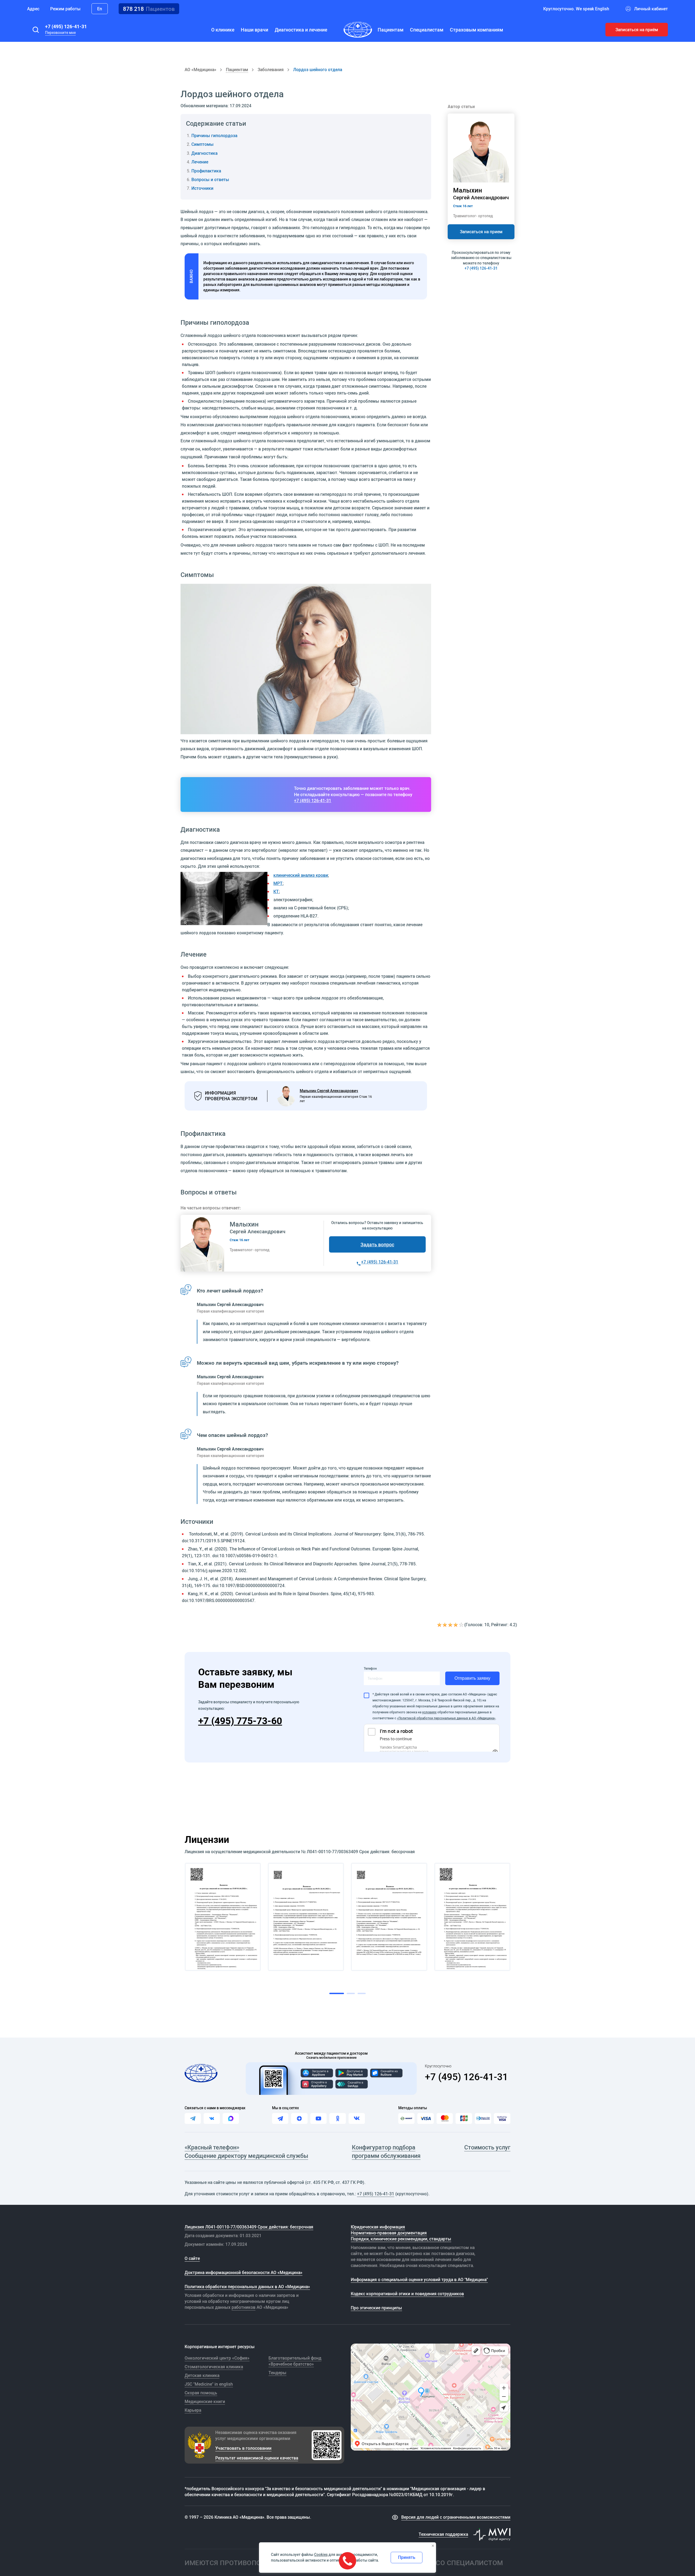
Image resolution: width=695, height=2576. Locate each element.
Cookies (321, 2555)
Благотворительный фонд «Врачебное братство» (295, 2361)
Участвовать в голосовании (243, 2448)
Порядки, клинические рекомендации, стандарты (401, 2239)
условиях (429, 1712)
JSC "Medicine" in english (209, 2384)
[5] (462, 1625)
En (100, 9)
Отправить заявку (472, 1678)
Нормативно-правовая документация (389, 2233)
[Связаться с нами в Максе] (231, 2118)
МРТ (278, 883)
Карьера (193, 2410)
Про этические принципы (376, 2308)
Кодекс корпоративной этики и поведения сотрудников (407, 2294)
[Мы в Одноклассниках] (337, 2118)
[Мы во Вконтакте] (357, 2118)
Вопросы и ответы (210, 179)
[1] (440, 1625)
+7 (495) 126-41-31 (66, 26)
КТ (276, 891)
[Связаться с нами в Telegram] (193, 2118)
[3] (451, 1625)
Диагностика (204, 153)
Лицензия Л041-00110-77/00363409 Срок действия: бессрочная (249, 2227)
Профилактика (206, 171)
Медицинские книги (205, 2401)
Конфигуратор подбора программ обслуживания (386, 2151)
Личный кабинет (651, 9)
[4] (456, 1625)
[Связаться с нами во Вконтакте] (212, 2118)
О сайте (192, 2258)
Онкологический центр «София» (217, 2358)
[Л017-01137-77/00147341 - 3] (389, 1917)
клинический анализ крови (301, 875)
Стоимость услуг (487, 2147)
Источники (202, 188)
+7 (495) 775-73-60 (240, 1721)
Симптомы (203, 144)
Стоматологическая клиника (214, 2367)
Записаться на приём (637, 30)
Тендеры (277, 2373)
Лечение (200, 162)
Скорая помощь (201, 2393)
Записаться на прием (481, 232)
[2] (445, 1625)
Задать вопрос (377, 1244)
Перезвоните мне (60, 33)
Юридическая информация (378, 2227)
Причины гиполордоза (214, 135)
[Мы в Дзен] (299, 2118)
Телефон (370, 1668)
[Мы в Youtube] (318, 2118)
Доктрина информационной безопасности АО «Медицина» (244, 2272)
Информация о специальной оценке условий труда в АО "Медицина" (419, 2279)
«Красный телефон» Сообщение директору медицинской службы (246, 2151)
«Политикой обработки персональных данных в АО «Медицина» (446, 1718)
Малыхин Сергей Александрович (329, 1091)
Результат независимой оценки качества (257, 2458)
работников (244, 2307)
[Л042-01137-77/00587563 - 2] (306, 1917)
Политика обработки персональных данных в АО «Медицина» (247, 2287)
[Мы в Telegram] (280, 2118)
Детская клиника (202, 2375)
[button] (36, 30)
